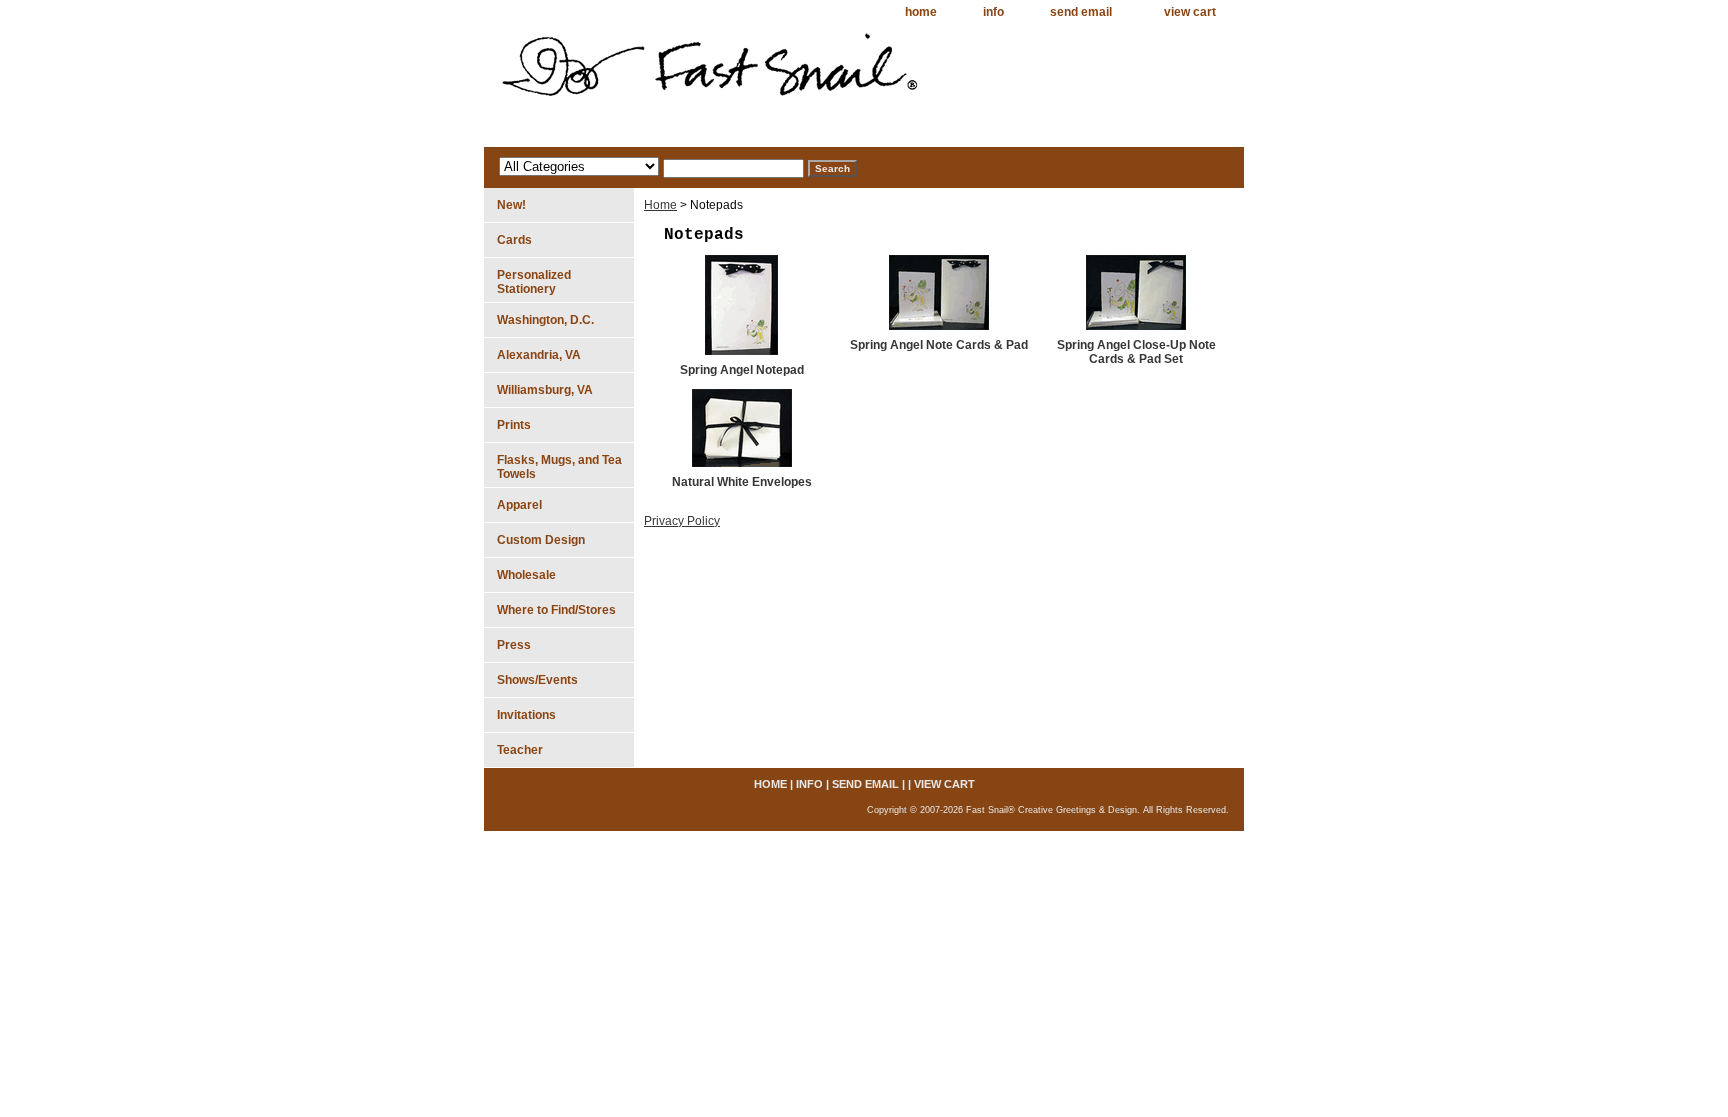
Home (660, 205)
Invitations (526, 715)
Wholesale (526, 575)
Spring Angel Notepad (742, 370)
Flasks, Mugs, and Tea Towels (559, 467)
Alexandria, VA (539, 355)
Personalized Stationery (534, 282)
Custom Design (541, 540)
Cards (514, 240)
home (921, 12)
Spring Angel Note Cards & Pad (939, 345)
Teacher (520, 750)
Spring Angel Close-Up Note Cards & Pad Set (1136, 352)
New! (511, 205)
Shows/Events (537, 680)
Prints (514, 425)
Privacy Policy (682, 521)
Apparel (519, 505)
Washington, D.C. (545, 320)
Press (514, 645)
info (993, 12)
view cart (1190, 12)
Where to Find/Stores (556, 610)
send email (1081, 12)
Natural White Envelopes (742, 482)
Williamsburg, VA (545, 390)
